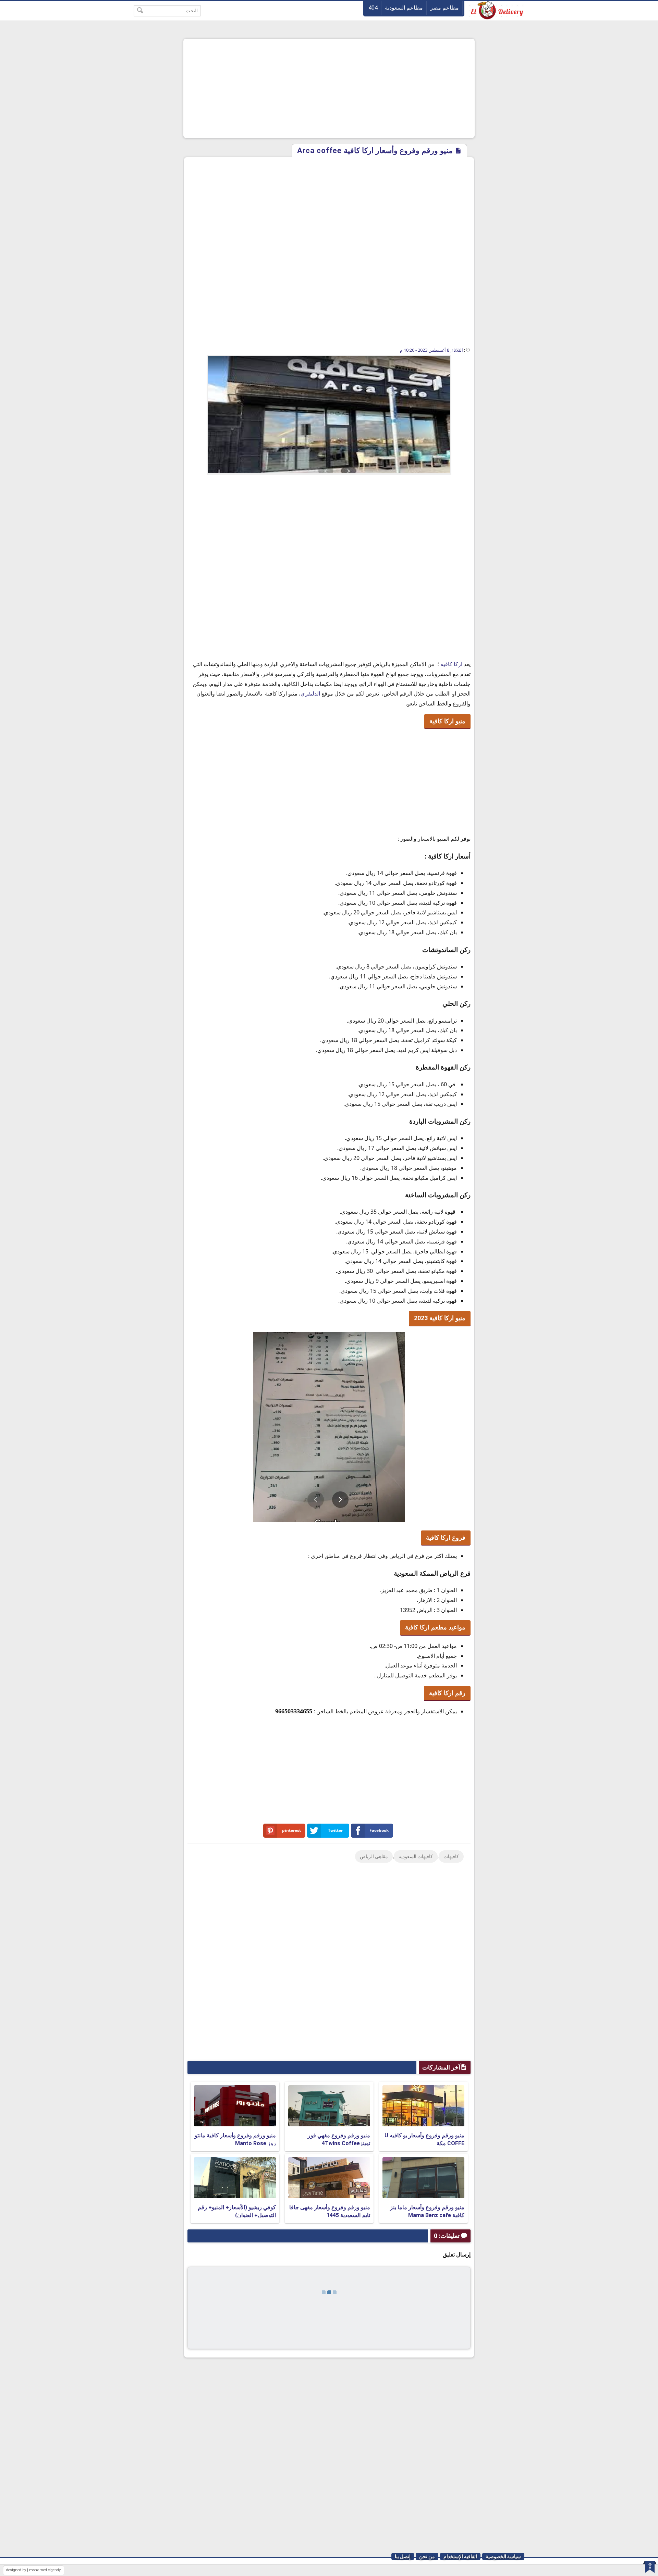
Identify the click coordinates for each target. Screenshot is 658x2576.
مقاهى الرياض (374, 1856)
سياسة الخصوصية (503, 2556)
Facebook (379, 1830)
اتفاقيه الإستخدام (460, 2556)
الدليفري (310, 693)
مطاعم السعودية (404, 8)
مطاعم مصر (444, 8)
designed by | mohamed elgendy (33, 2570)
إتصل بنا (403, 2556)
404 (373, 8)
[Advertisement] (329, 88)
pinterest (291, 1830)
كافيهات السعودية (416, 1856)
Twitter (335, 1830)
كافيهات (451, 1856)
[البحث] (140, 11)
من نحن (427, 2556)
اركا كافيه (451, 664)
